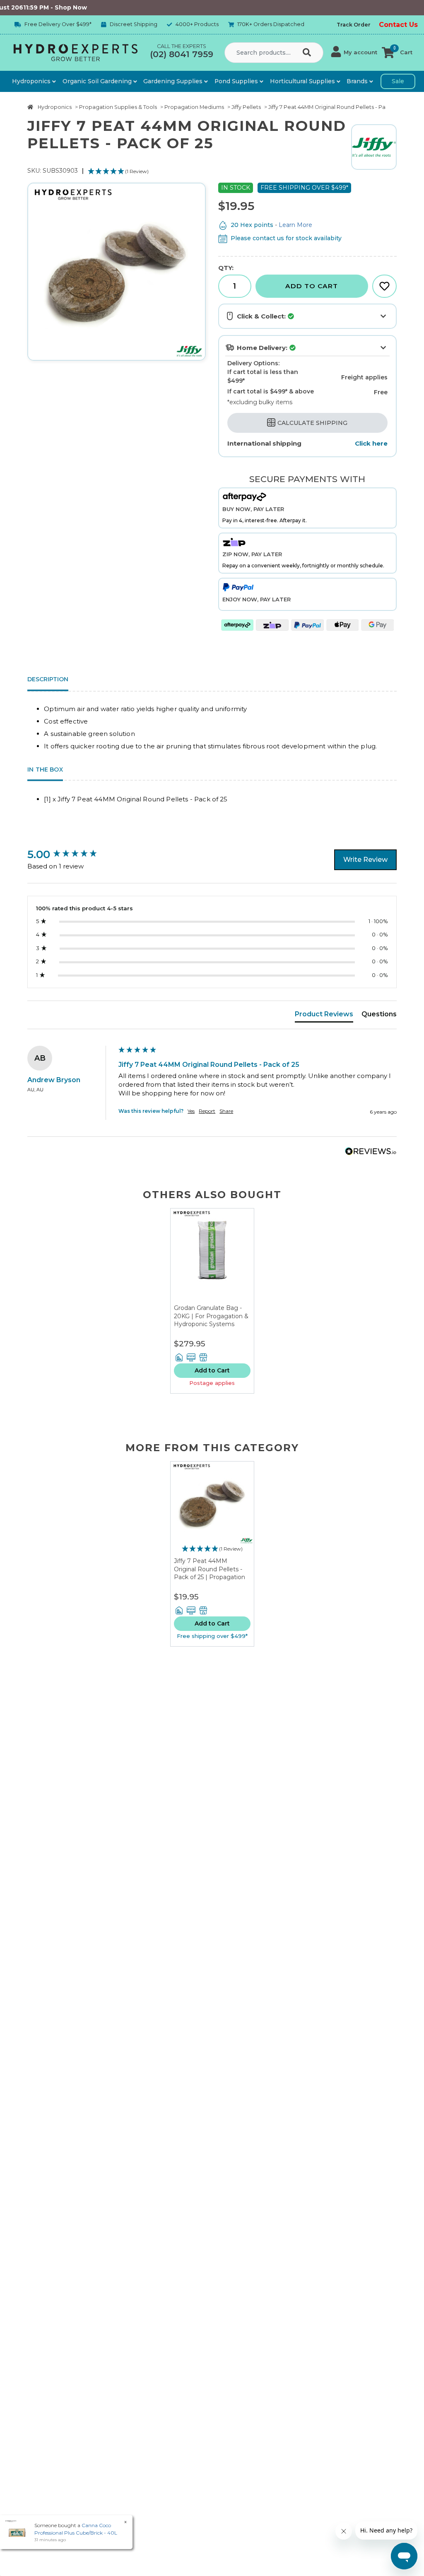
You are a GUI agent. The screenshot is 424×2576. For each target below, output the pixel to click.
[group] (71, 854)
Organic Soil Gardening (98, 81)
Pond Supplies (237, 81)
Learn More (295, 225)
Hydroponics (32, 81)
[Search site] (308, 53)
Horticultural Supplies (303, 81)
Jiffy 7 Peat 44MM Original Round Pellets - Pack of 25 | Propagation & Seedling (210, 1573)
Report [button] (207, 1111)
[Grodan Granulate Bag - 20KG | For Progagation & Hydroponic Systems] (212, 1256)
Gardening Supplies (174, 81)
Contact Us (398, 25)
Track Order (354, 25)
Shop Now (43, 7)
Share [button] (226, 1111)
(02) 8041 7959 (182, 54)
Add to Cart (312, 286)
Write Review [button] (365, 860)
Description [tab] (48, 679)
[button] (354, 53)
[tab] (324, 1016)
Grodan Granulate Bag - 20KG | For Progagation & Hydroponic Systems (211, 1316)
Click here (371, 443)
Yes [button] (191, 1111)
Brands (358, 81)
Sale (398, 81)
